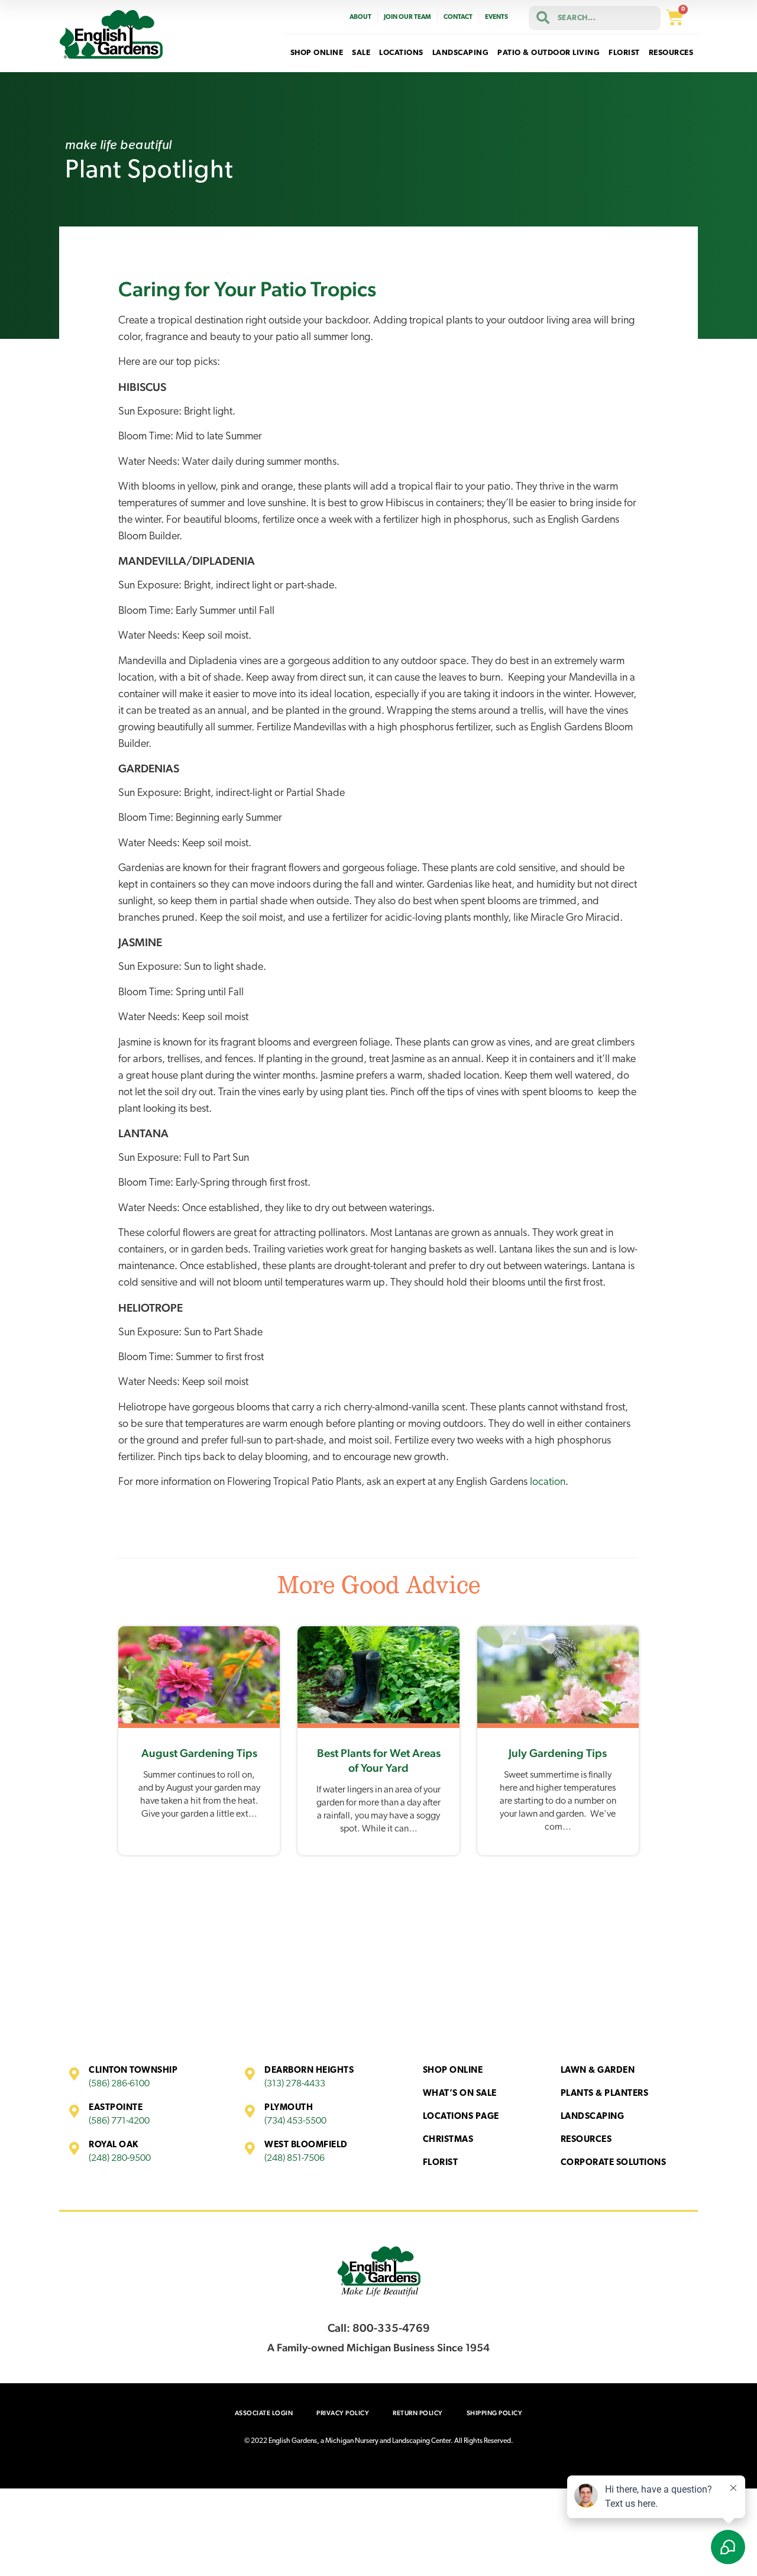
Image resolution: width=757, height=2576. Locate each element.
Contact (458, 17)
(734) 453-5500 (295, 2121)
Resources (586, 2140)
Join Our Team (407, 17)
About (360, 17)
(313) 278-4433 (295, 2084)
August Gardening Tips (199, 1753)
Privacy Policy (343, 2413)
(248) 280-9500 (120, 2158)
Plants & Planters (605, 2094)
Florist (441, 2163)
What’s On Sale (460, 2094)
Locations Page (461, 2117)
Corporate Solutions (614, 2163)
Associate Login (264, 2413)
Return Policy (418, 2413)
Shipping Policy (495, 2413)
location (548, 1483)
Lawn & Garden (598, 2071)
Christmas (448, 2140)
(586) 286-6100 (119, 2084)
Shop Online (453, 2071)
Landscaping (593, 2117)
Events (496, 17)
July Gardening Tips (558, 1753)
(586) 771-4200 (119, 2121)
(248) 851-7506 (295, 2158)
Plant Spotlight (149, 171)
